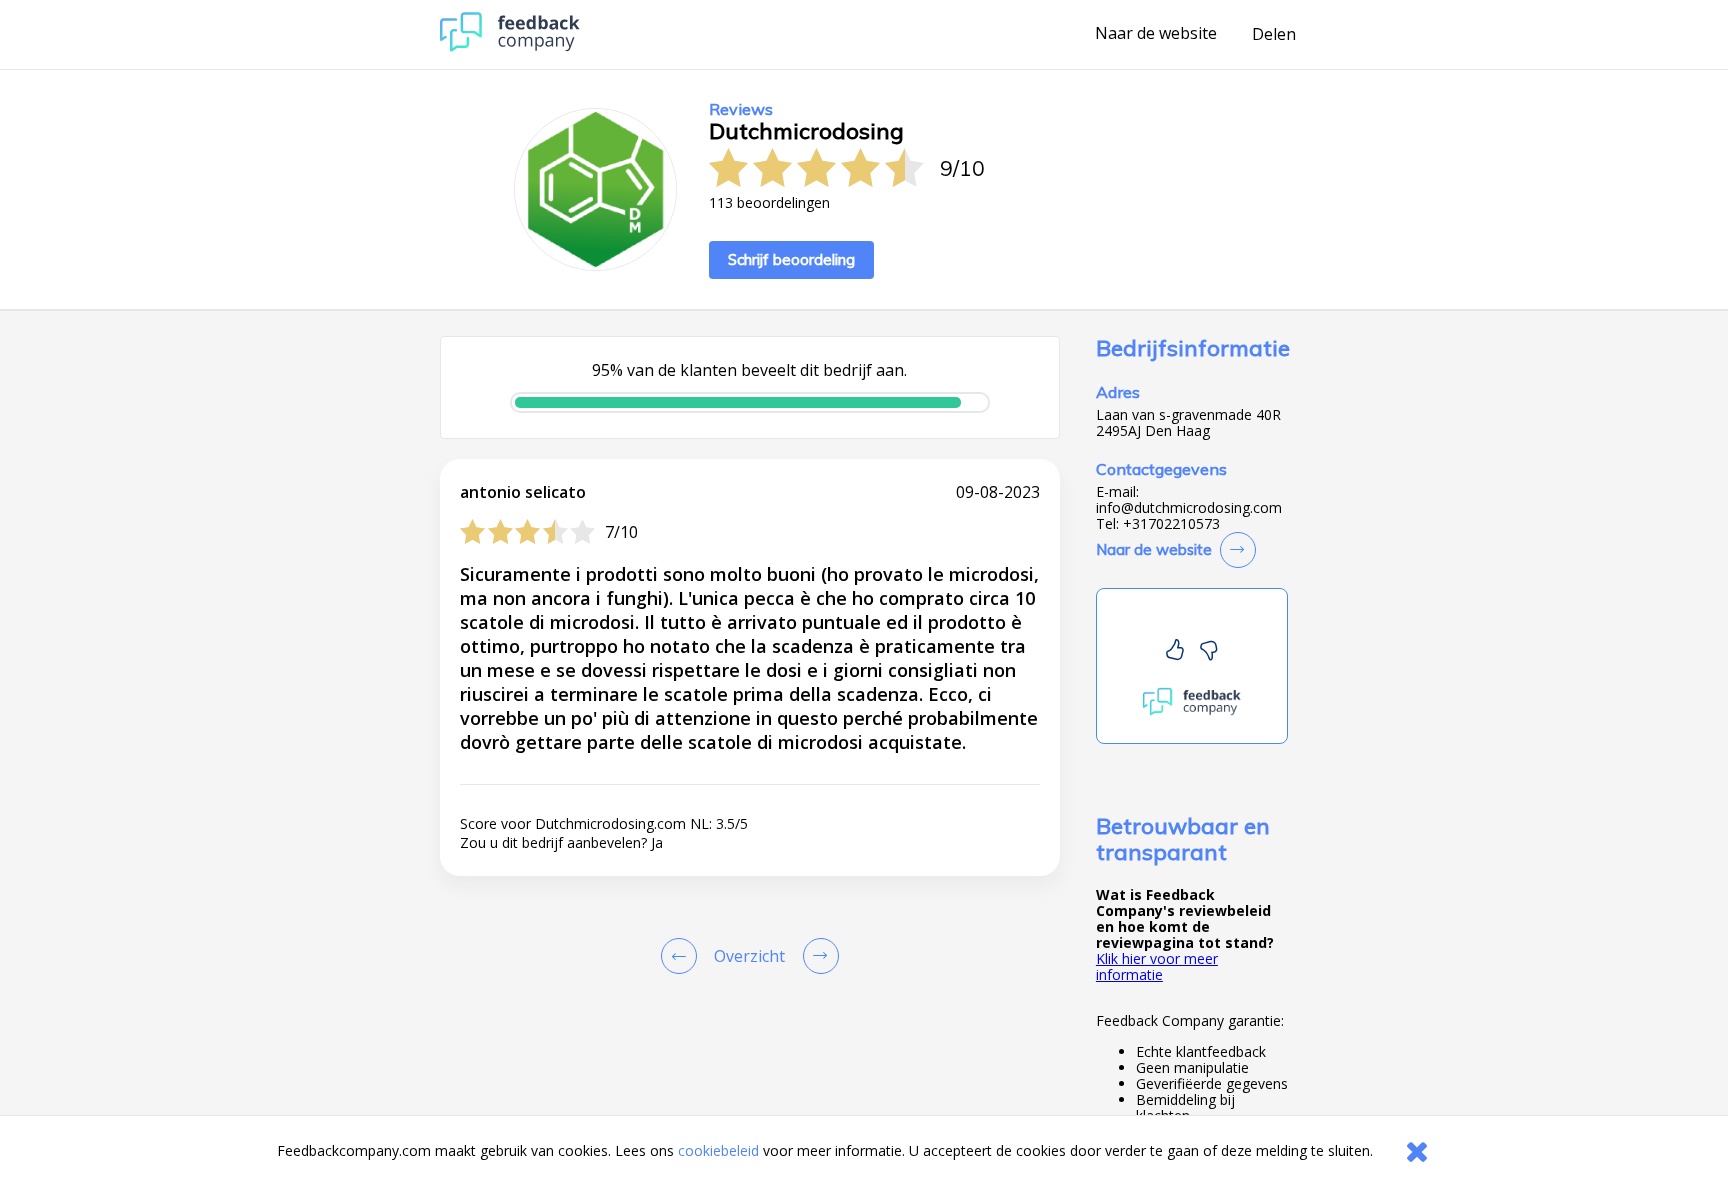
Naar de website (1156, 34)
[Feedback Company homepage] (510, 46)
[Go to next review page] (817, 956)
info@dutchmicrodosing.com (1189, 508)
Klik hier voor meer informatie (1157, 966)
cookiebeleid (718, 1150)
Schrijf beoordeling (791, 259)
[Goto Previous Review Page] (683, 956)
